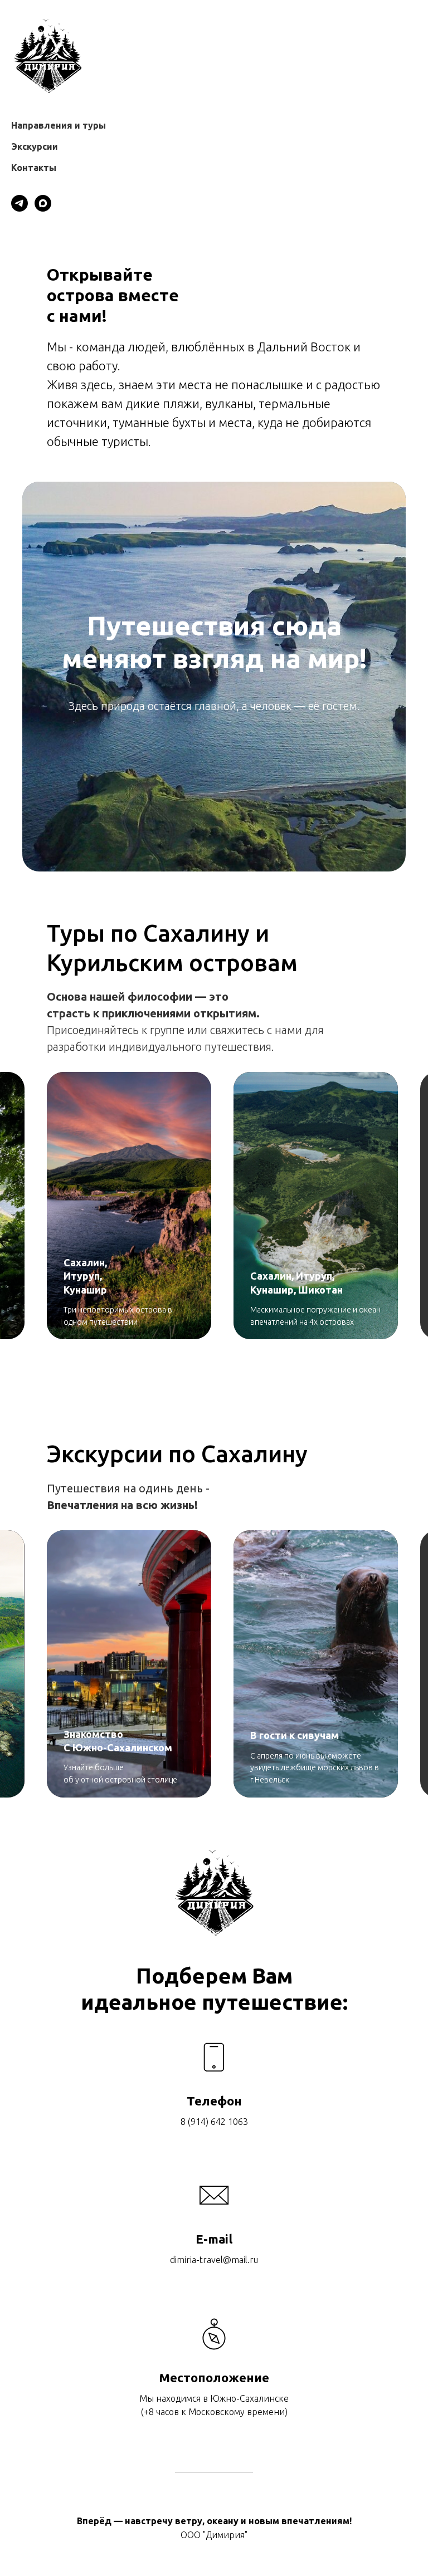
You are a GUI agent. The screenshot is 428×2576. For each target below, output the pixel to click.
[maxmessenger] (43, 203)
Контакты (34, 168)
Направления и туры (59, 125)
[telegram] (20, 203)
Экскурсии (35, 146)
